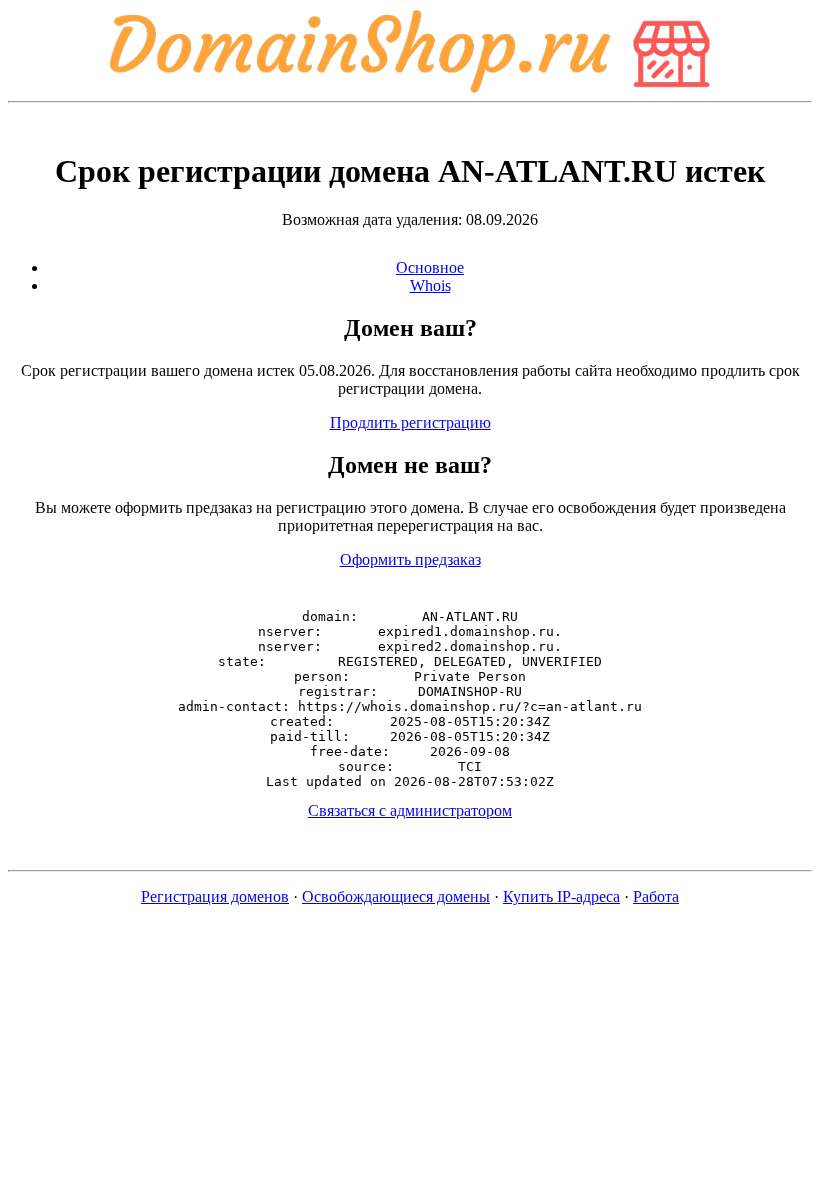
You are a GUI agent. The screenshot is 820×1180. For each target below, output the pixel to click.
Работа (656, 896)
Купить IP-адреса (561, 896)
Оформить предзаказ (410, 559)
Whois (430, 285)
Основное (430, 267)
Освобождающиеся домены (396, 896)
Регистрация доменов (215, 896)
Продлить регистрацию (410, 422)
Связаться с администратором (410, 810)
